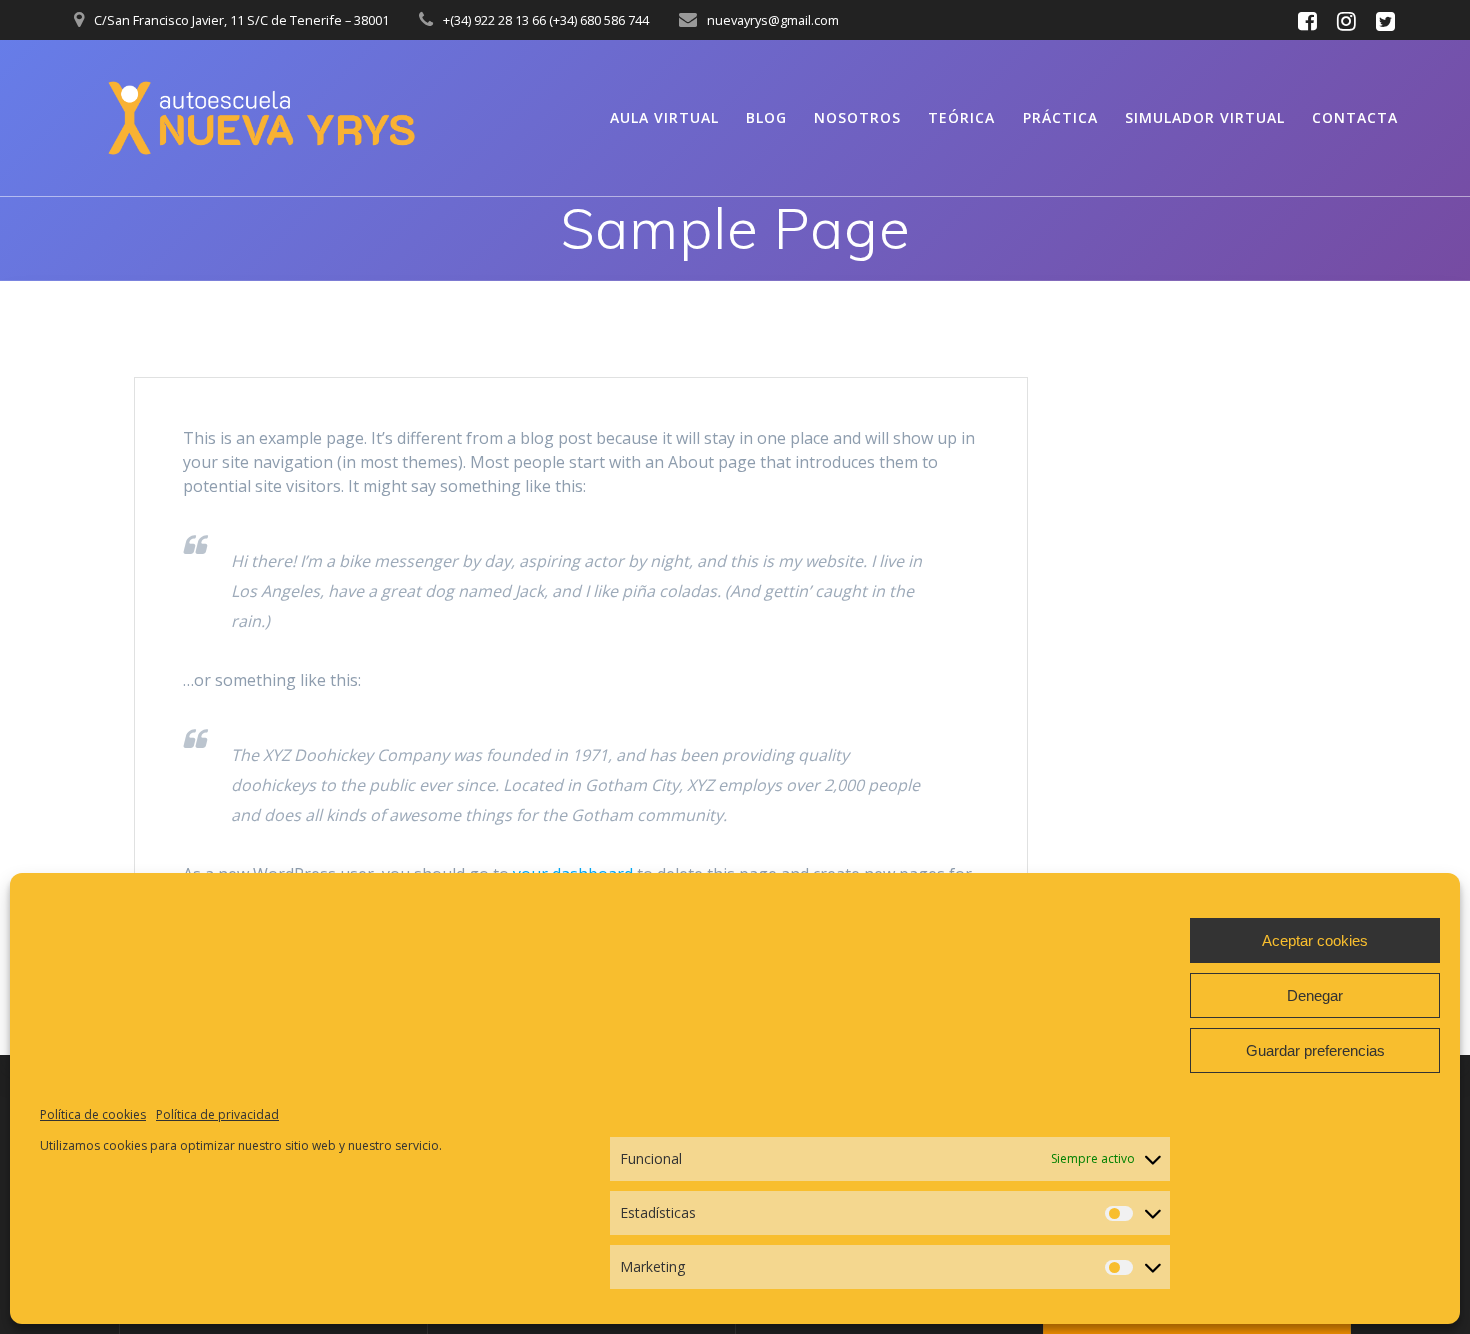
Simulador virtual (1205, 117)
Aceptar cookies (1315, 940)
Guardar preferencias (1315, 1050)
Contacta (1355, 117)
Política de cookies (93, 1114)
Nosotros (857, 117)
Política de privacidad (217, 1114)
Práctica (1060, 117)
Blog (766, 117)
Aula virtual (664, 117)
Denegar (1315, 995)
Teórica (961, 117)
